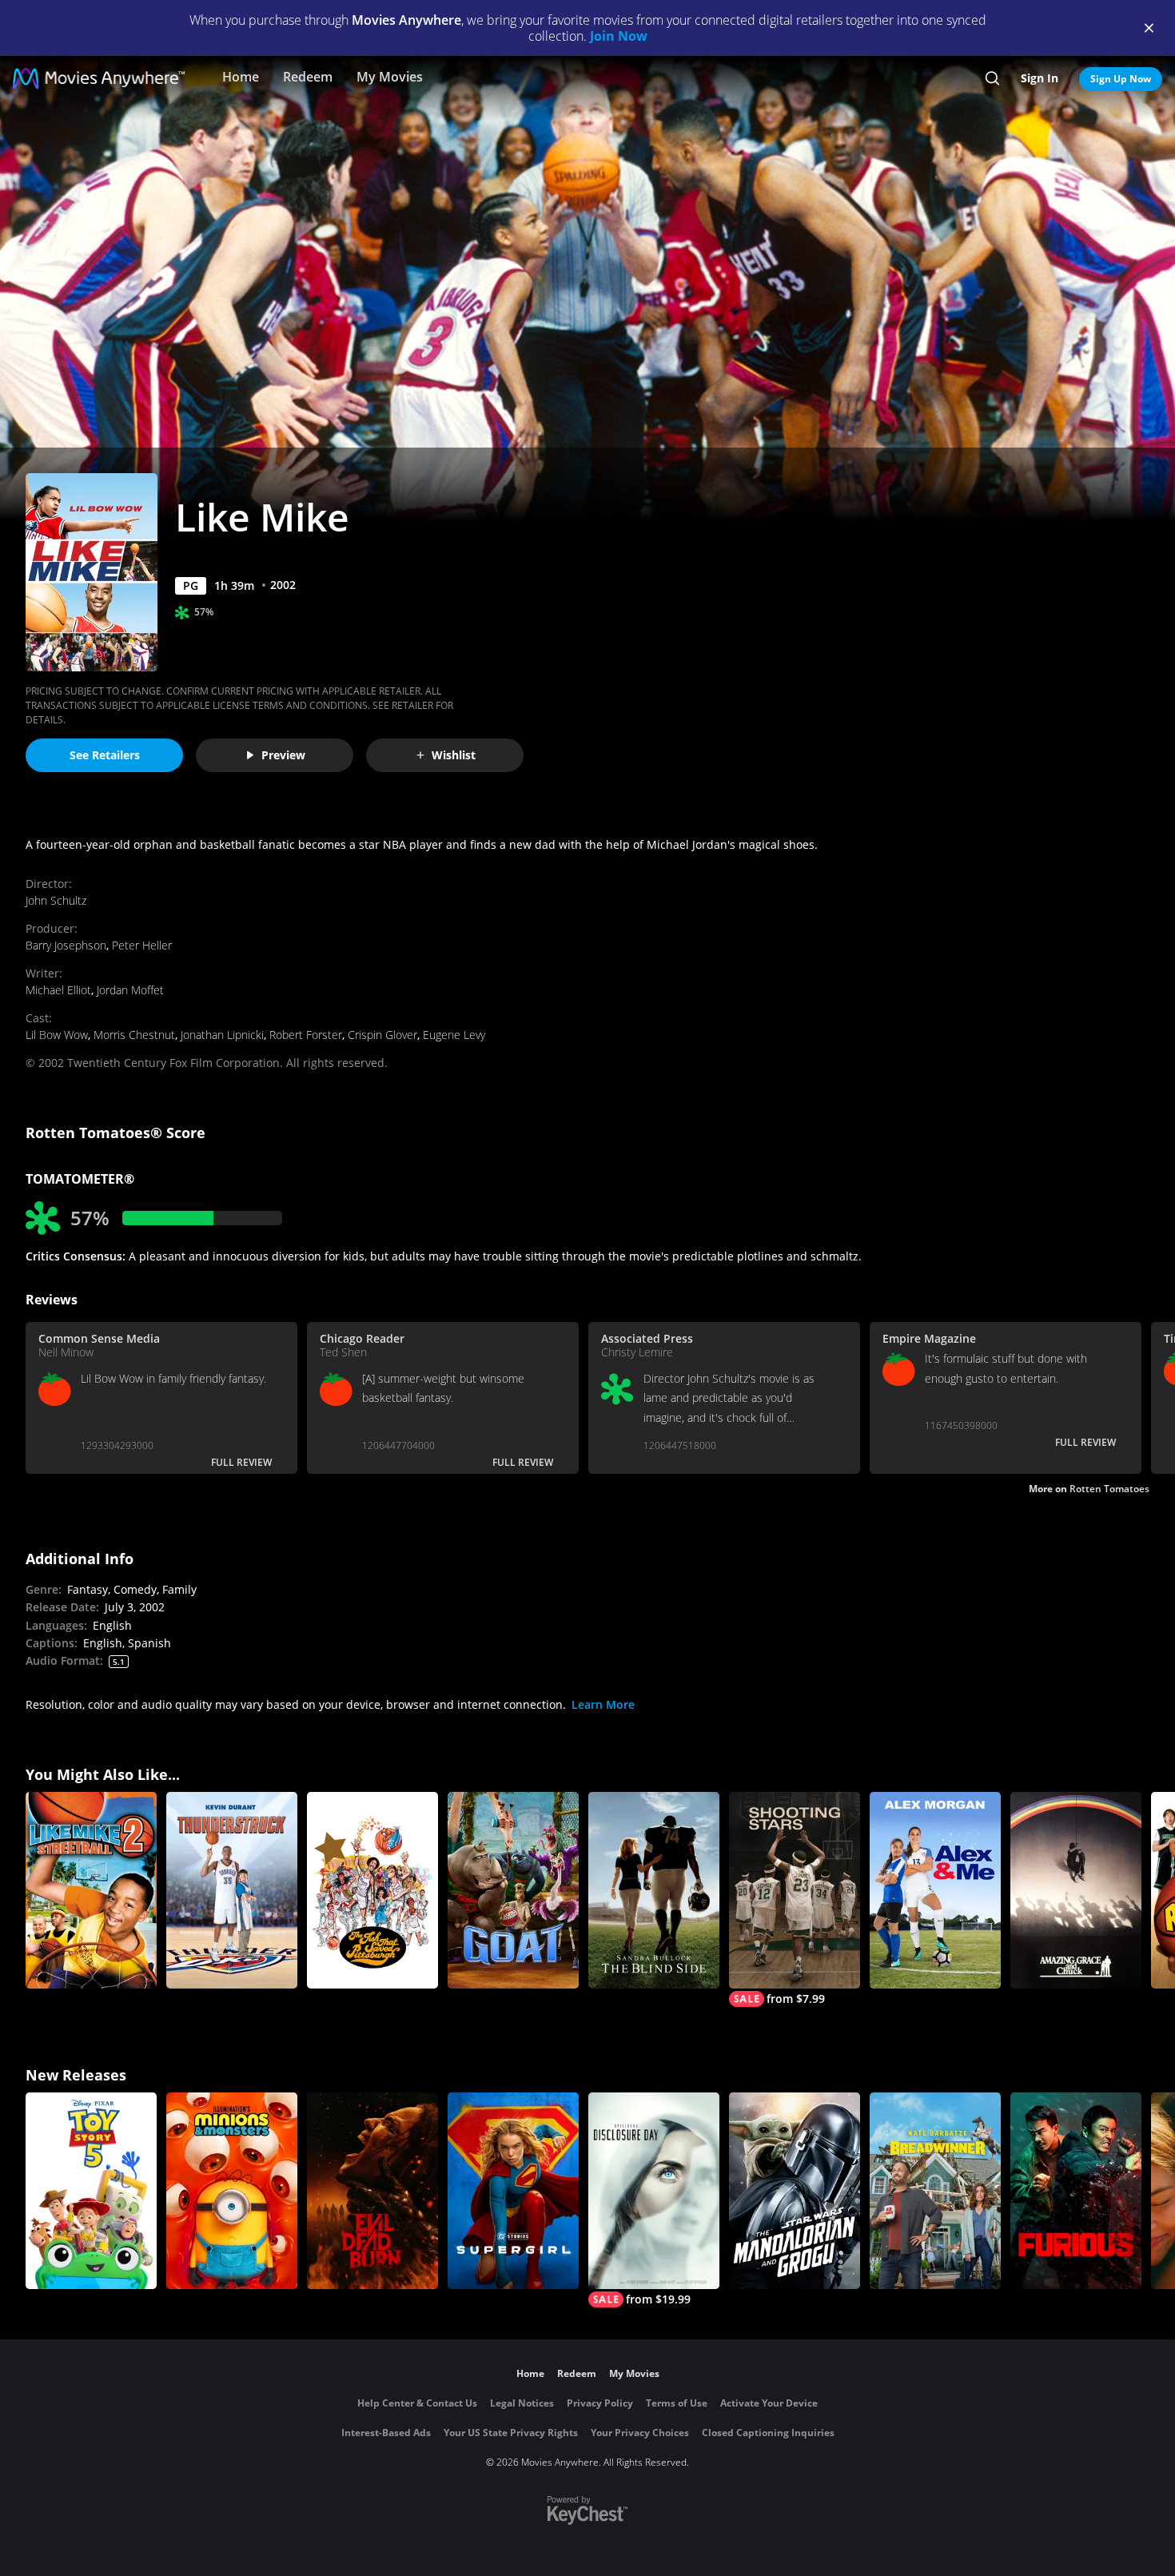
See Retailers (105, 755)
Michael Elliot (58, 990)
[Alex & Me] (935, 1890)
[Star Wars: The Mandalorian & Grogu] (795, 2191)
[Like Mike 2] (91, 1890)
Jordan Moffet (130, 990)
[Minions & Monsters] (232, 2191)
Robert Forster (306, 1035)
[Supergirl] (513, 2191)
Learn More (603, 1704)
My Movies (390, 77)
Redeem (308, 77)
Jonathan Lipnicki (222, 1035)
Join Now (619, 36)
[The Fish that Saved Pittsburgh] (372, 1890)
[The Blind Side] (654, 1890)
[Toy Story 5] (91, 2191)
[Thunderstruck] (232, 1890)
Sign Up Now (1121, 79)
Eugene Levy (454, 1035)
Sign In (1040, 78)
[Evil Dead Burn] (372, 2191)
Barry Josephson (66, 945)
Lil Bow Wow (57, 1035)
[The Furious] (1076, 2191)
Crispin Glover (382, 1035)
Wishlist (454, 755)
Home (241, 77)
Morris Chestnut (134, 1035)
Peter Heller (142, 945)
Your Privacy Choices (640, 2433)
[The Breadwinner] (935, 2191)
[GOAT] (513, 1890)
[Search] (992, 78)
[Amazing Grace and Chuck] (1076, 1890)
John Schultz (56, 900)
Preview (283, 755)
